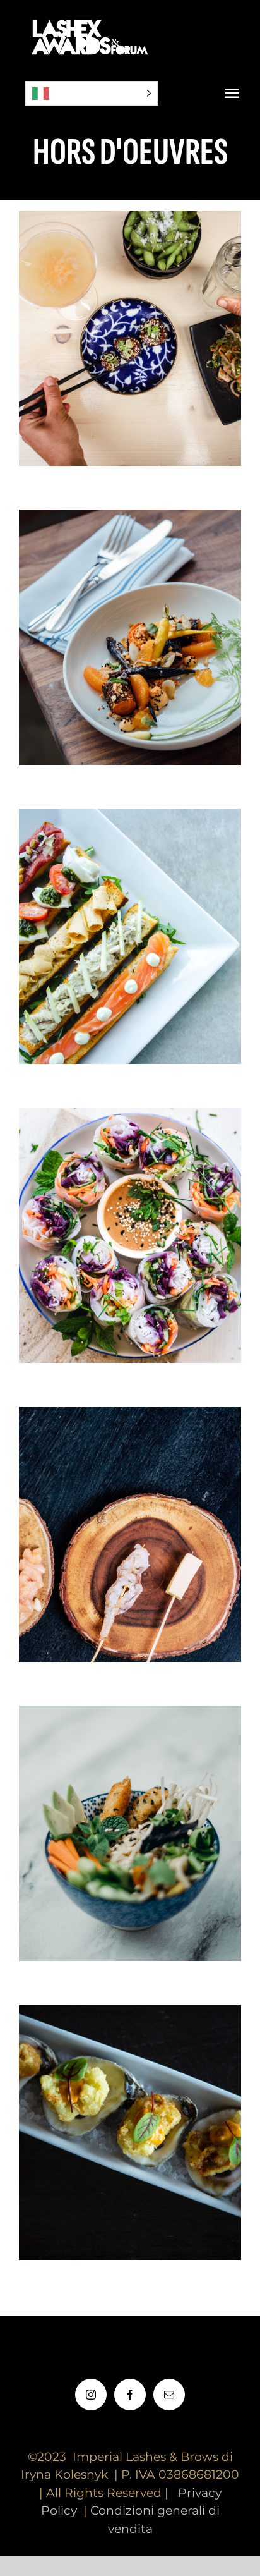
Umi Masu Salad (130, 1813)
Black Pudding (130, 318)
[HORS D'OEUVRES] (130, 338)
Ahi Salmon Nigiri (130, 2112)
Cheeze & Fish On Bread (130, 916)
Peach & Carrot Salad (130, 617)
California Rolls (130, 1215)
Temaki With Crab (130, 1514)
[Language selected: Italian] (92, 93)
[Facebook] (130, 2395)
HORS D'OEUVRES (130, 361)
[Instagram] (91, 2395)
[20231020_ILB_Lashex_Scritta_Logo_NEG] (92, 19)
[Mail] (169, 2395)
